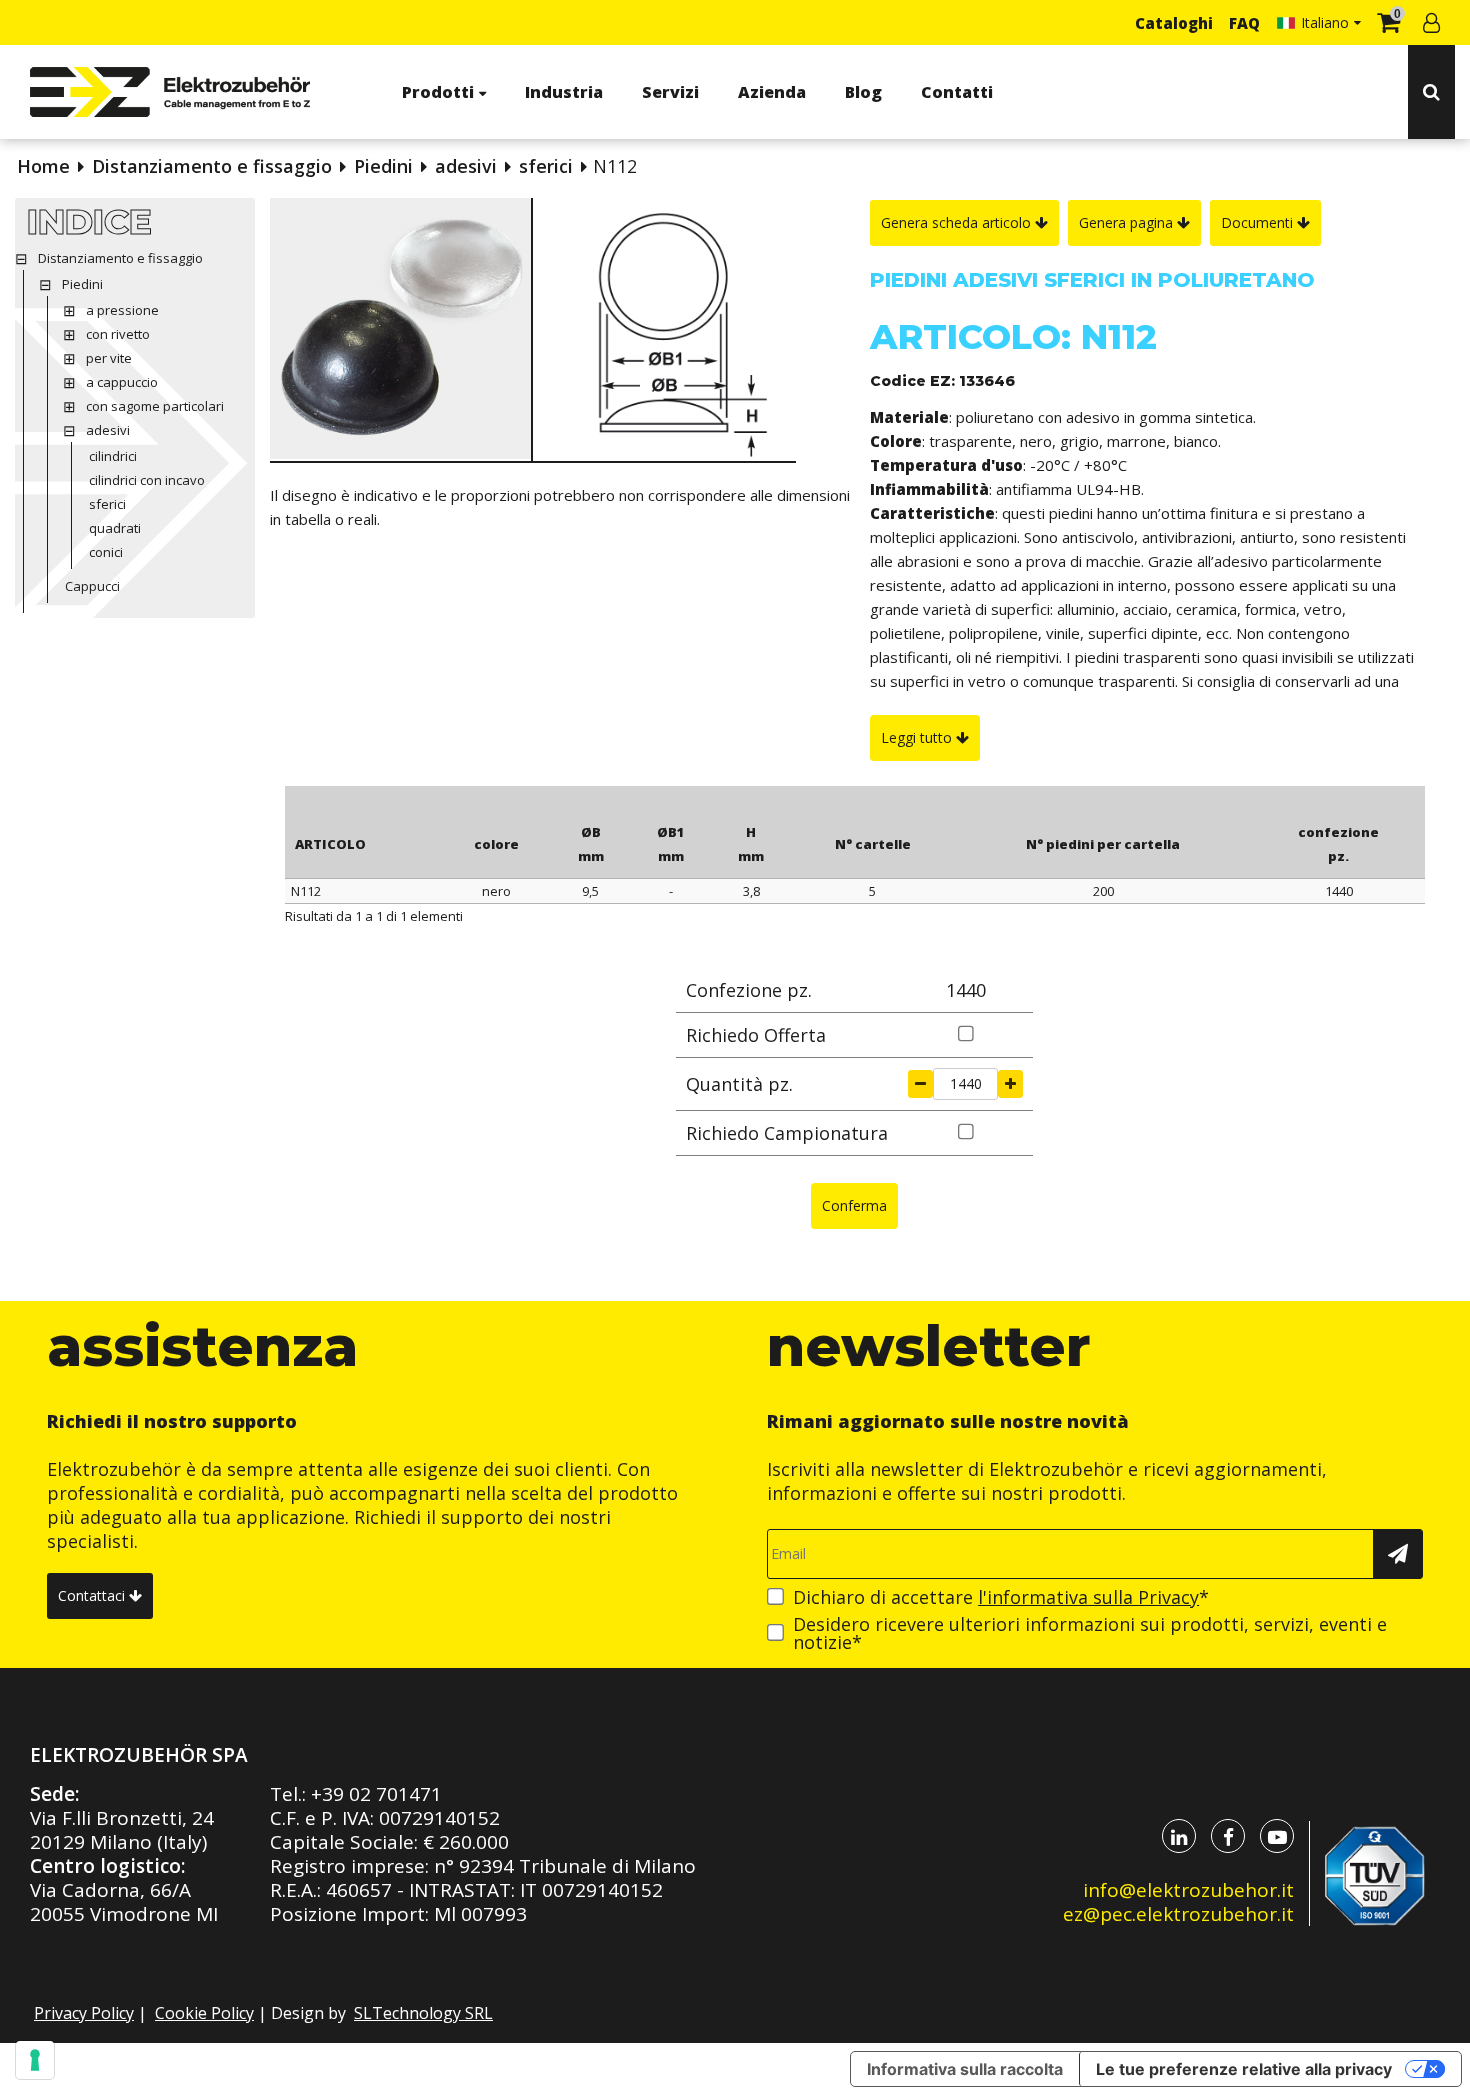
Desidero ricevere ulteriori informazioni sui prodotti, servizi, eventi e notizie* (1090, 1633)
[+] (1010, 1084)
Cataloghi (1174, 23)
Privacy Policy (84, 2013)
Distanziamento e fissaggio (212, 166)
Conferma (854, 1205)
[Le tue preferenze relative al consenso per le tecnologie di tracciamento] (35, 2060)
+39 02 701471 (376, 1794)
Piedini (383, 166)
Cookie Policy (204, 2013)
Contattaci (93, 1595)
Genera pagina (1128, 222)
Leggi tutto (918, 737)
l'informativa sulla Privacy (1088, 1597)
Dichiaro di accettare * (1001, 1597)
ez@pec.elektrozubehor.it (1178, 1914)
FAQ (1244, 23)
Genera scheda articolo (958, 222)
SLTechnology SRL (423, 2013)
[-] (920, 1084)
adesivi (466, 166)
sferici (546, 166)
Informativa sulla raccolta (965, 2069)
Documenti (1259, 222)
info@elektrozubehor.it (1188, 1890)
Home (43, 166)
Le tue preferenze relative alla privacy (1244, 2069)
